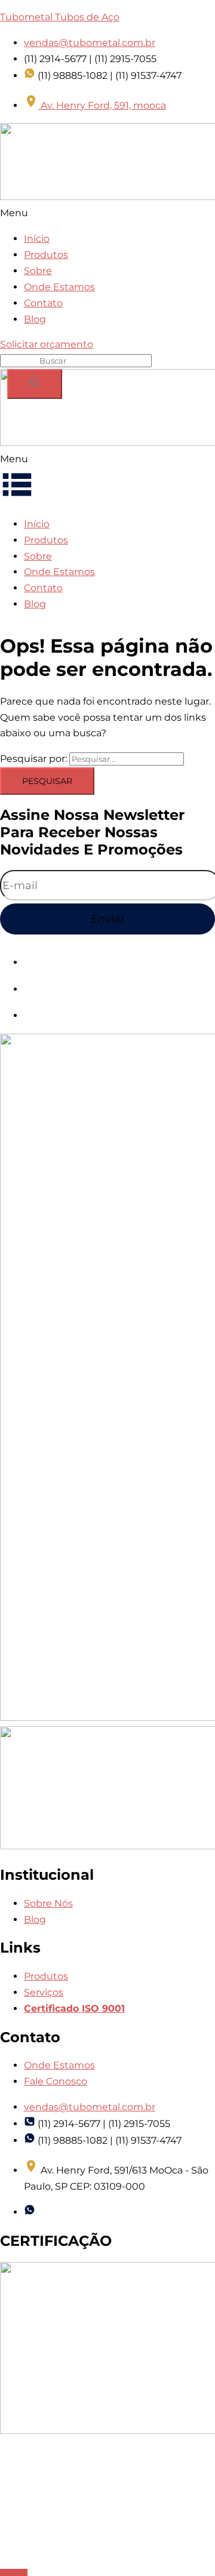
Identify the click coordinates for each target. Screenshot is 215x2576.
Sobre (38, 271)
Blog (35, 319)
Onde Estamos (59, 287)
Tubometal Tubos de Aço (60, 17)
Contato (43, 303)
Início (37, 239)
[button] (107, 213)
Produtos (46, 255)
